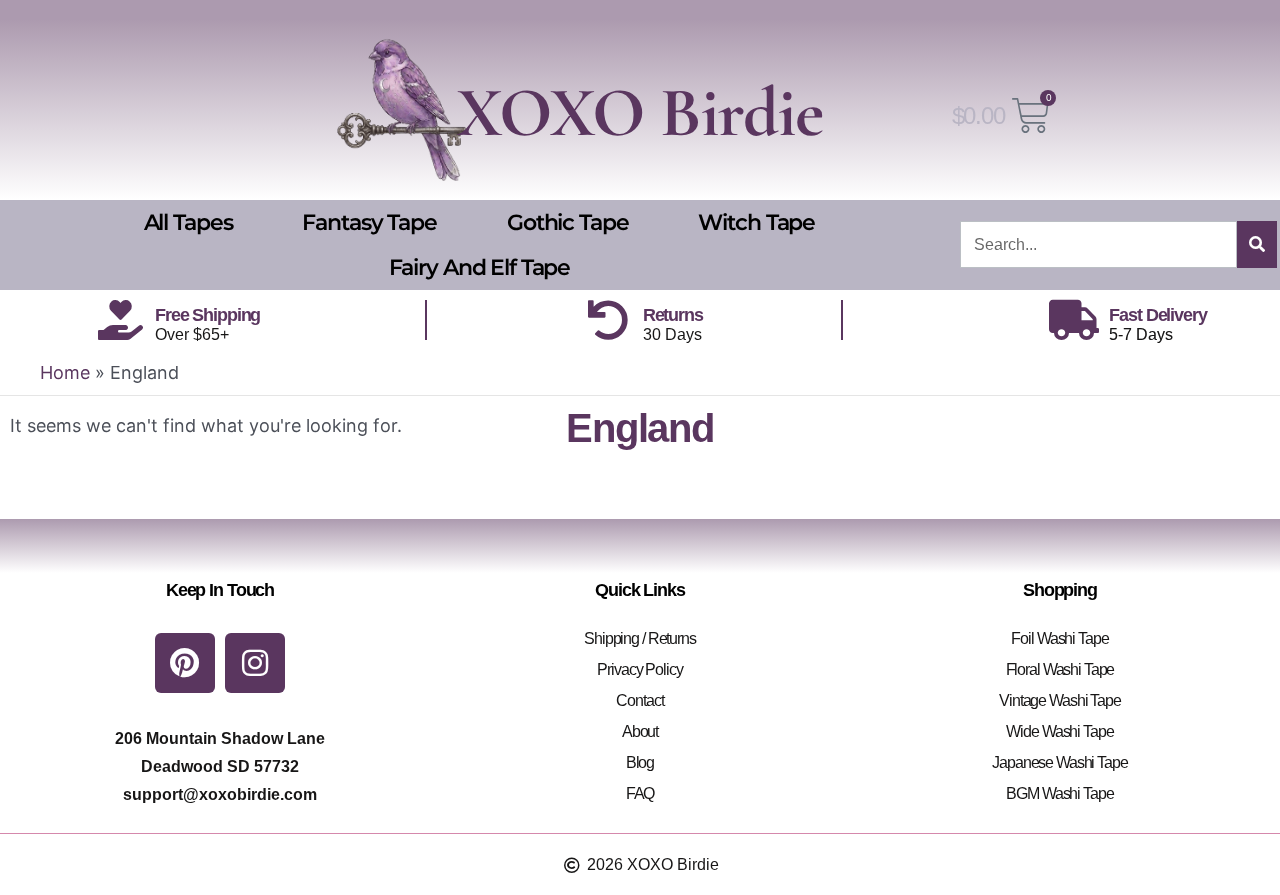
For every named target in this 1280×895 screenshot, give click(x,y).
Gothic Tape (568, 222)
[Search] (1257, 244)
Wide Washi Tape (1059, 731)
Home (65, 372)
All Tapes (188, 222)
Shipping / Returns (640, 638)
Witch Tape (756, 222)
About (640, 731)
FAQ (640, 793)
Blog (640, 762)
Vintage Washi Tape (1060, 700)
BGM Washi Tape (1059, 793)
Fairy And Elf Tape (480, 267)
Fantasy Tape (369, 222)
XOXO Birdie (640, 112)
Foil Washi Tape (1059, 638)
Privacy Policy (639, 669)
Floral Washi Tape (1060, 669)
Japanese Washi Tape (1060, 762)
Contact (639, 700)
